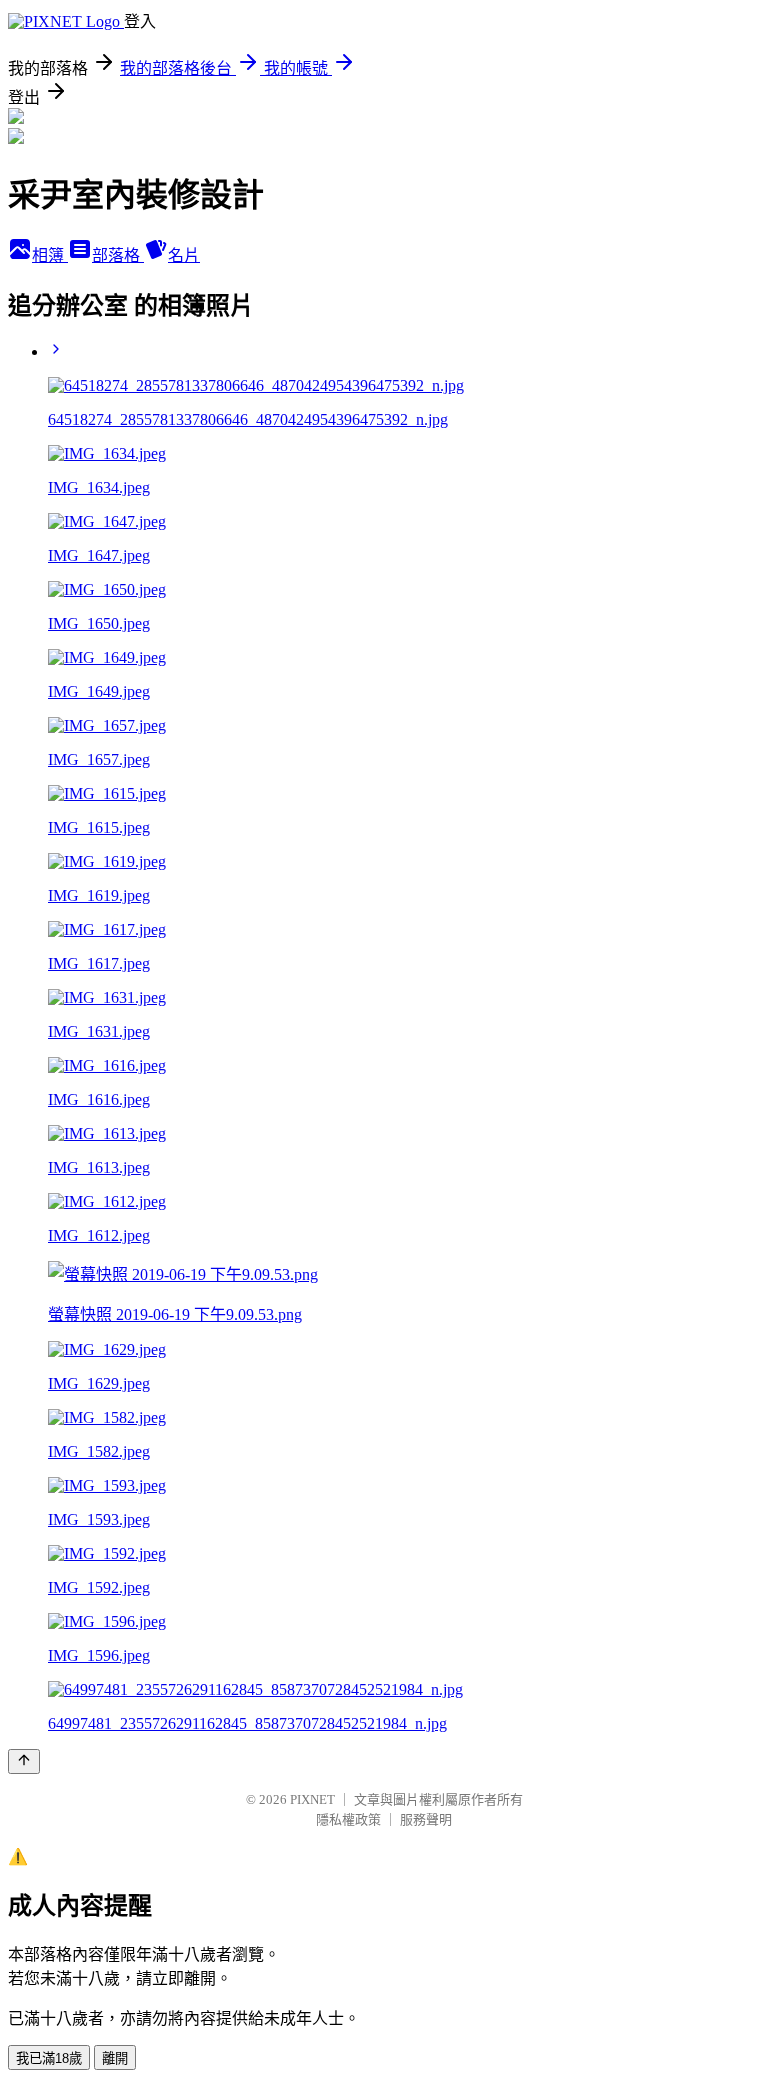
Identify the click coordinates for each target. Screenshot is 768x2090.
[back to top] (24, 1761)
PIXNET (312, 1799)
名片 (184, 255)
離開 (115, 2058)
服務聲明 (426, 1819)
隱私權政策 (348, 1819)
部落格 (118, 255)
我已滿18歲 (49, 2058)
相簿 (50, 255)
